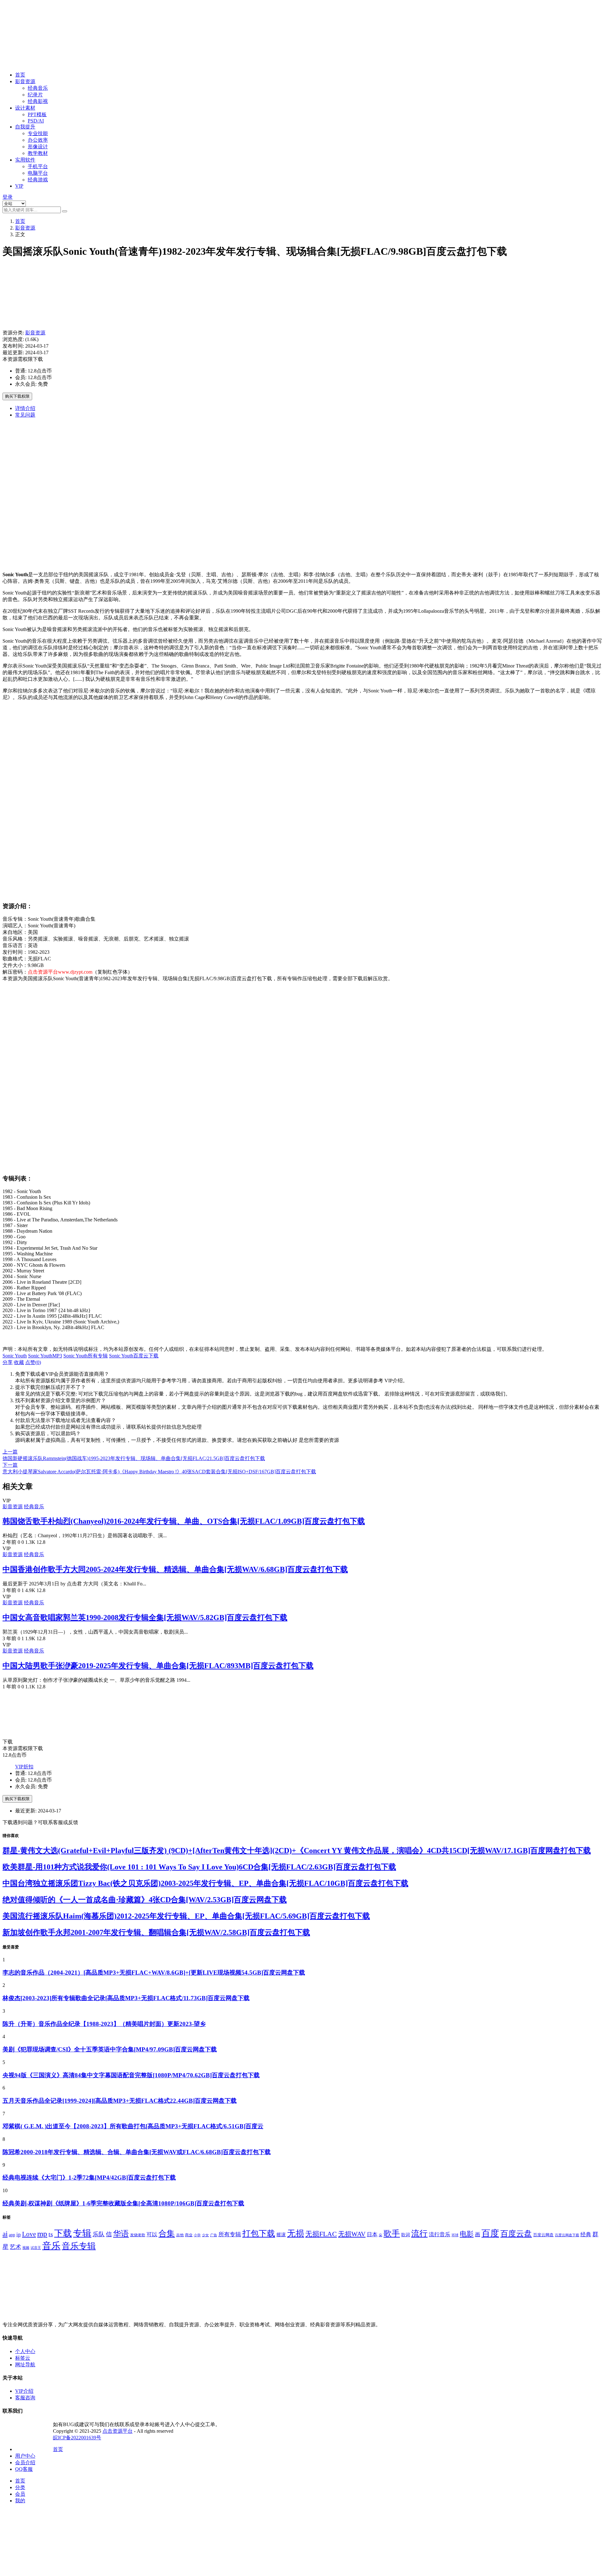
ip (19, 2235)
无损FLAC (321, 2234)
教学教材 (38, 153)
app (12, 2235)
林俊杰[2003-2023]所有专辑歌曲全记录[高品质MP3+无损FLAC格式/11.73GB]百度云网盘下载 (126, 1998)
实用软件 (25, 160)
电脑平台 (38, 173)
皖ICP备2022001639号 (77, 2438)
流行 (419, 2234)
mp (42, 2234)
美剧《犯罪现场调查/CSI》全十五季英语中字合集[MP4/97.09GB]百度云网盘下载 (110, 2049)
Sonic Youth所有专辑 (86, 1356)
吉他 (180, 2235)
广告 (214, 2235)
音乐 (51, 2246)
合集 (167, 2234)
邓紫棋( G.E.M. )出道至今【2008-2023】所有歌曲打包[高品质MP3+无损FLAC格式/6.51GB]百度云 (133, 2126)
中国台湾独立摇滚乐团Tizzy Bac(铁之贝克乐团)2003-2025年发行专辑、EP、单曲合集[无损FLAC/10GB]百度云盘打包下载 (205, 1883)
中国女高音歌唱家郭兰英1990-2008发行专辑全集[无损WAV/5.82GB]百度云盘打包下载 (145, 1618)
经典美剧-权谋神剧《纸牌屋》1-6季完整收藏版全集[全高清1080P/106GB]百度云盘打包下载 (123, 2203)
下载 (63, 2233)
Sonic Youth (15, 1356)
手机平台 (38, 166)
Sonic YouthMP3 (45, 1356)
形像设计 (38, 147)
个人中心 (25, 2351)
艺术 (15, 2247)
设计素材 (25, 108)
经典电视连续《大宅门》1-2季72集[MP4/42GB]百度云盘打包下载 (89, 2178)
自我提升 (25, 127)
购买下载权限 (17, 396)
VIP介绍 (24, 2391)
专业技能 (38, 133)
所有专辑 (230, 2234)
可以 (152, 2235)
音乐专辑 (79, 2246)
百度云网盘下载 (567, 2235)
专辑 (82, 2233)
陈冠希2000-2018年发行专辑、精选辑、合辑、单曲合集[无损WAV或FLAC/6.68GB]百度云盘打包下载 (137, 2152)
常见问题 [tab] (25, 415)
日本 (372, 2235)
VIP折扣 (24, 1767)
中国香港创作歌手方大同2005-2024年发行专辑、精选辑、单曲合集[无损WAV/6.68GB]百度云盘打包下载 (175, 1569)
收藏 (19, 1362)
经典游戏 (38, 180)
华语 (121, 2233)
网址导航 (25, 2365)
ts (51, 2234)
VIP (19, 186)
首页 (20, 75)
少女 (205, 2235)
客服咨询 (25, 2398)
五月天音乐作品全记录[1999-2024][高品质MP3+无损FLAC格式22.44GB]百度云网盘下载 (120, 2101)
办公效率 (38, 140)
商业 (189, 2235)
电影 (467, 2234)
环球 (455, 2235)
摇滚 (281, 2235)
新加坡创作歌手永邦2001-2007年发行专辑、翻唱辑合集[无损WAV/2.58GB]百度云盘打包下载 (156, 1932)
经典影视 (38, 101)
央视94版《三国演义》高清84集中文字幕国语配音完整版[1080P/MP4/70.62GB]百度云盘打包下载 (131, 2075)
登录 (8, 197)
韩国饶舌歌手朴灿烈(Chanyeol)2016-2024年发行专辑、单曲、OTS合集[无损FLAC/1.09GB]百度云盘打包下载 (184, 1521)
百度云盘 (516, 2233)
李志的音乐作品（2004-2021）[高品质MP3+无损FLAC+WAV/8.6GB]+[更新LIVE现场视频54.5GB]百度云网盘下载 (154, 1973)
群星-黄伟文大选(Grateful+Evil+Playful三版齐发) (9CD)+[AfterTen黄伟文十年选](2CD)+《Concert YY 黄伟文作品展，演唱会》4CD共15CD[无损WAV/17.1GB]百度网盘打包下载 (297, 1851)
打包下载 (259, 2234)
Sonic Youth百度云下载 (134, 1356)
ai (5, 2234)
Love (29, 2234)
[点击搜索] (65, 211)
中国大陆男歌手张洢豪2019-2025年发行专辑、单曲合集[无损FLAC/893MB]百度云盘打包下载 (158, 1666)
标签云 (23, 2358)
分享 (8, 1362)
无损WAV (352, 2234)
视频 (26, 2248)
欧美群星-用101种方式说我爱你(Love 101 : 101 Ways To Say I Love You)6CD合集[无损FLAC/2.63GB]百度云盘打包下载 (199, 1867)
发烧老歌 (138, 2235)
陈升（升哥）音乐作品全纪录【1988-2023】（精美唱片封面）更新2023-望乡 (104, 2024)
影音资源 (25, 81)
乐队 (99, 2234)
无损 (296, 2233)
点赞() (33, 1362)
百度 (490, 2233)
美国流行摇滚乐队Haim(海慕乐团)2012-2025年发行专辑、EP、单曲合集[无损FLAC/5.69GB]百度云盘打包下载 (186, 1916)
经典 (586, 2235)
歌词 (406, 2235)
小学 (197, 2235)
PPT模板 (37, 114)
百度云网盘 (543, 2235)
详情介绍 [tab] (25, 408)
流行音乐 (440, 2234)
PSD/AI (36, 121)
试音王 (36, 2248)
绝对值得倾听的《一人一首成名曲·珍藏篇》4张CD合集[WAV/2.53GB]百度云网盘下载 (145, 1900)
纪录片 (35, 95)
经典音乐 (38, 88)
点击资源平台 (118, 2431)
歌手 (392, 2234)
